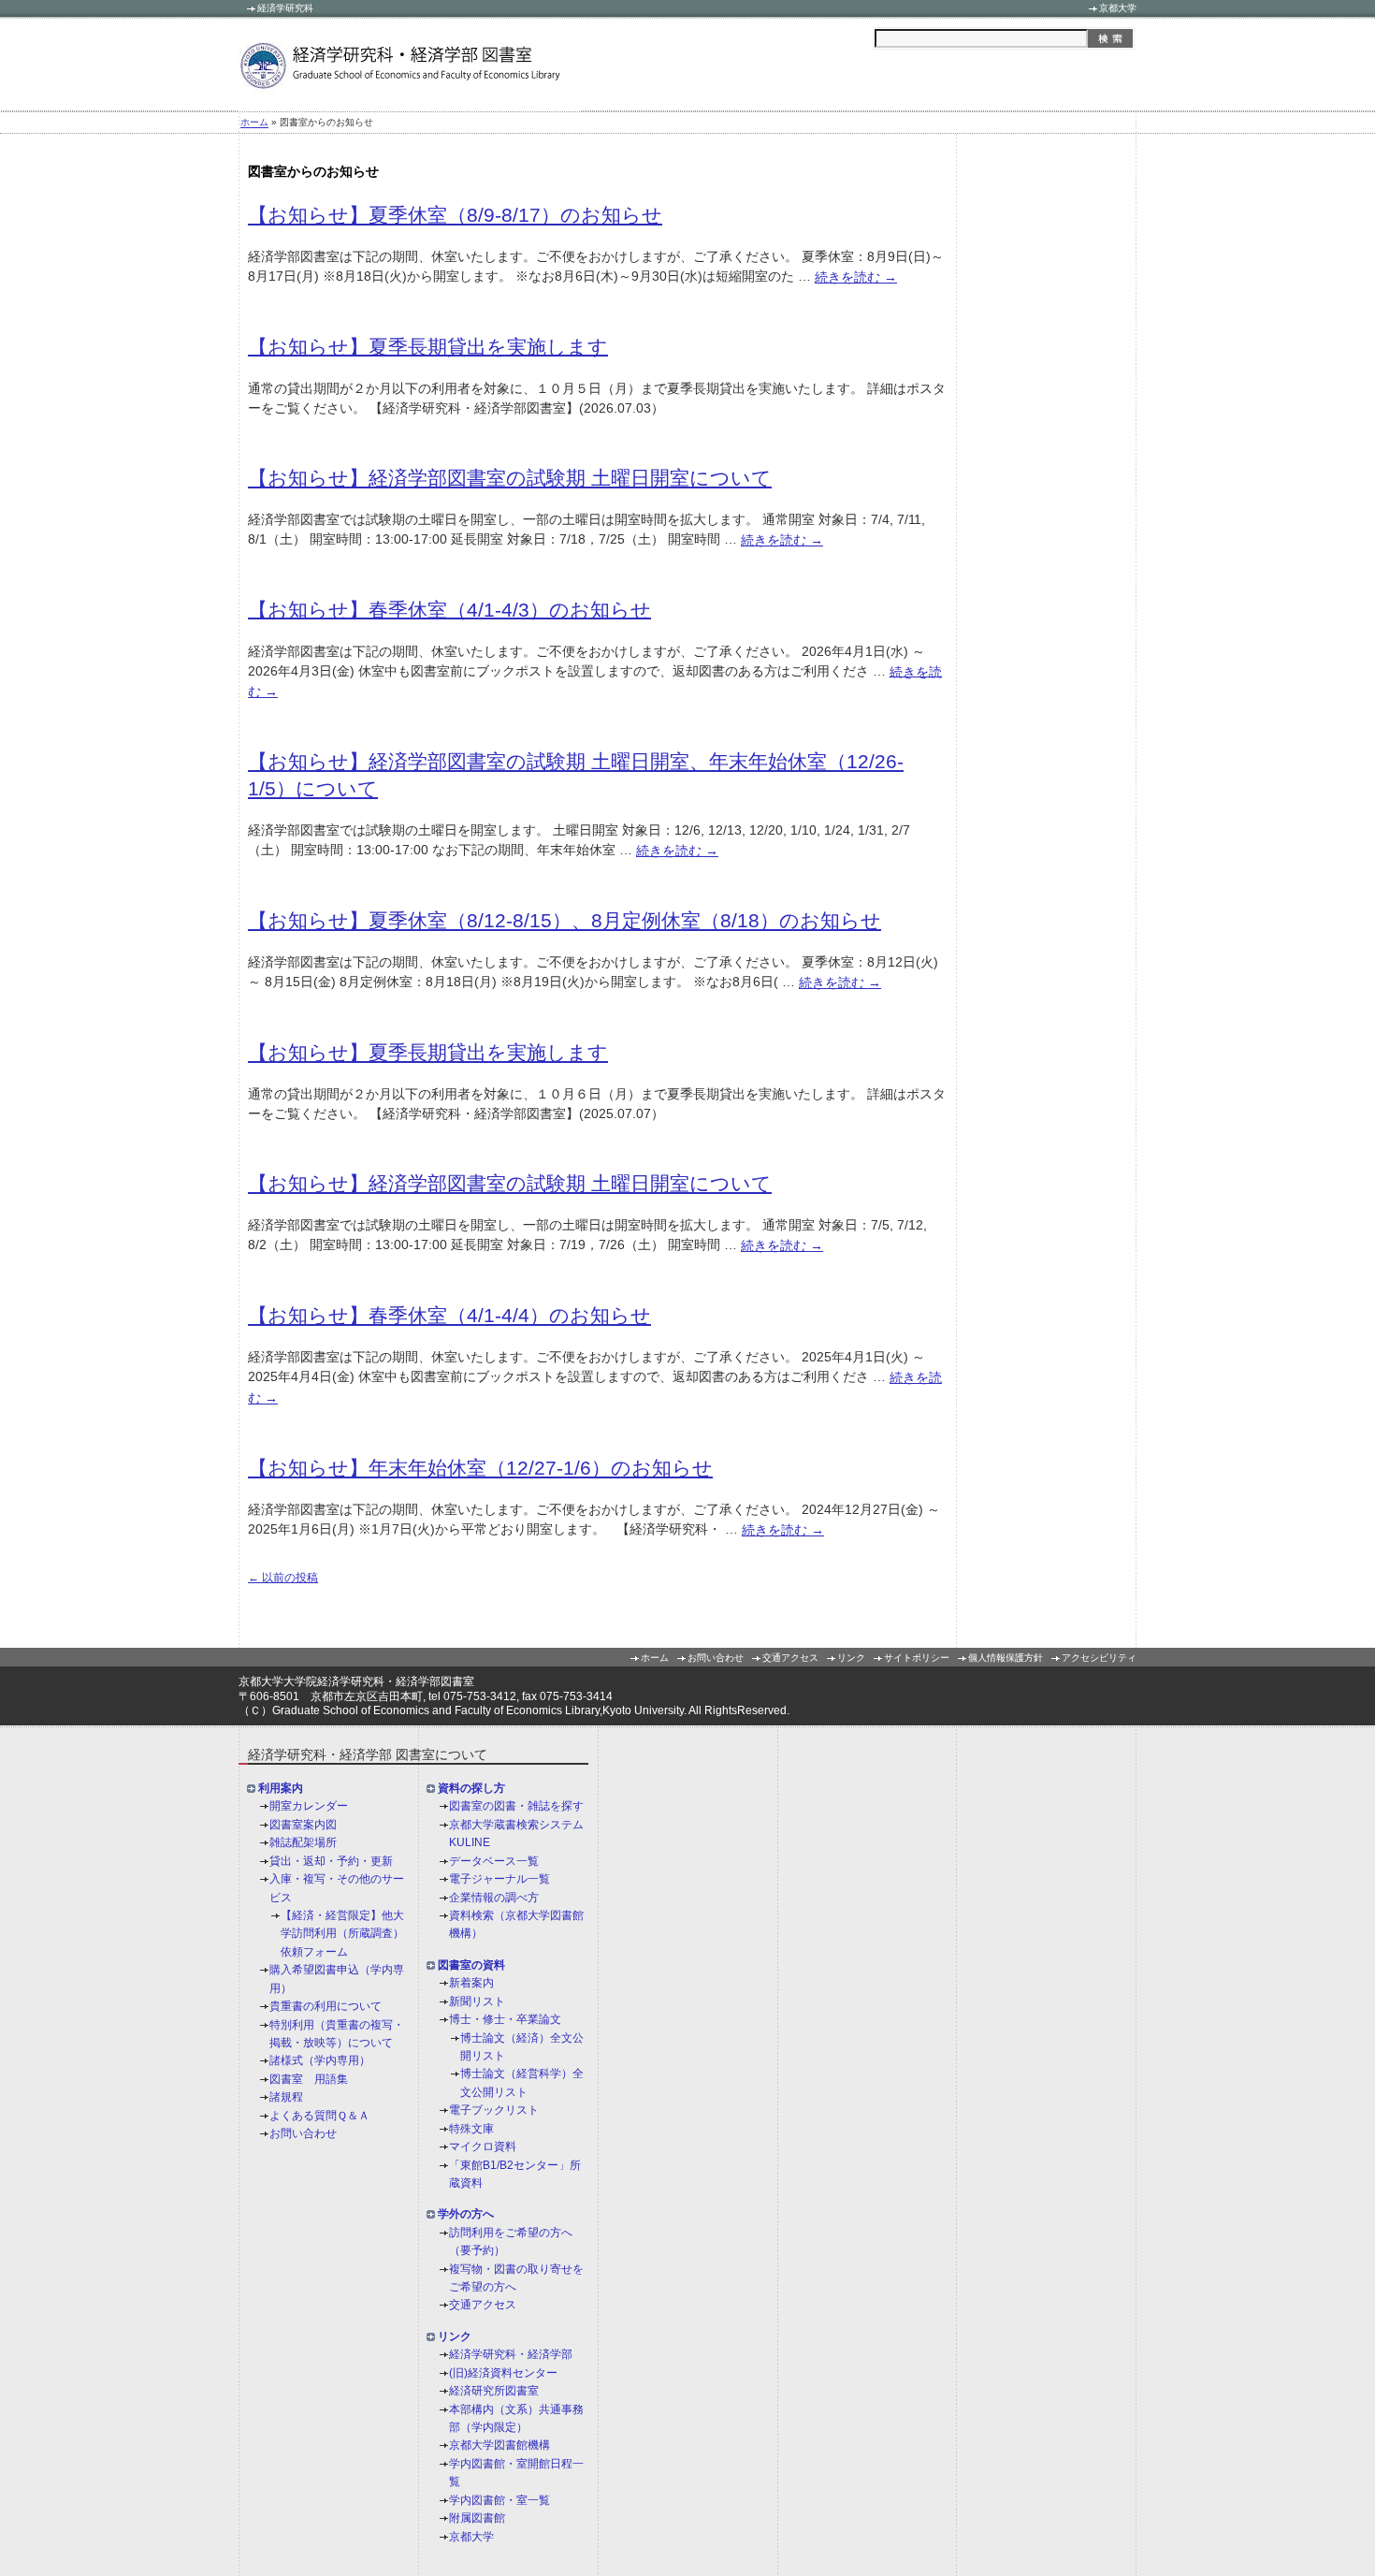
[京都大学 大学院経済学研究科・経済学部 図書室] (410, 100)
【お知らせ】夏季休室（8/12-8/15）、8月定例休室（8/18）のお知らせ (564, 920)
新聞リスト (477, 2001)
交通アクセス (790, 1658)
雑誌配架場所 (303, 1843)
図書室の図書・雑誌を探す (516, 1807)
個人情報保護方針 (1006, 1658)
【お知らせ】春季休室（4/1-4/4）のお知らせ (449, 1315)
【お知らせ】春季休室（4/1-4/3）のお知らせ (449, 609)
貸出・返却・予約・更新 (331, 1861)
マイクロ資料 (483, 2147)
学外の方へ (466, 2215)
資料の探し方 (471, 1788)
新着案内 (471, 1984)
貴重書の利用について (326, 2006)
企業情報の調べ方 (494, 1898)
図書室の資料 (471, 1965)
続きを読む (856, 277)
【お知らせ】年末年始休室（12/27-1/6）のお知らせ (480, 1468)
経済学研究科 (285, 8)
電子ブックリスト (494, 2110)
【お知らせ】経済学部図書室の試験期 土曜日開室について (510, 478)
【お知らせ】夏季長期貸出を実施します (428, 346)
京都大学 (1118, 8)
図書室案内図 (303, 1825)
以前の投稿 (283, 1578)
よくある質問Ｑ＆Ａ (319, 2116)
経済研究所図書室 (494, 2391)
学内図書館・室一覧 (499, 2500)
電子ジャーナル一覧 (499, 1879)
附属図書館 (477, 2518)
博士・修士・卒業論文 (505, 2019)
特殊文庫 (471, 2129)
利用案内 (281, 1788)
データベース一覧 (494, 1861)
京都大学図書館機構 (499, 2446)
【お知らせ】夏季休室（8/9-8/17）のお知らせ (455, 215)
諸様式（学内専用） (320, 2061)
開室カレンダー (309, 1807)
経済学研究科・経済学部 (511, 2355)
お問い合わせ (716, 1658)
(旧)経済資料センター (503, 2373)
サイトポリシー (917, 1658)
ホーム (254, 123)
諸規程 (286, 2097)
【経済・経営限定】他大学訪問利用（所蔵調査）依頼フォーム (342, 1934)
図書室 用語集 (309, 2079)
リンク (851, 1658)
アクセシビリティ (1099, 1658)
